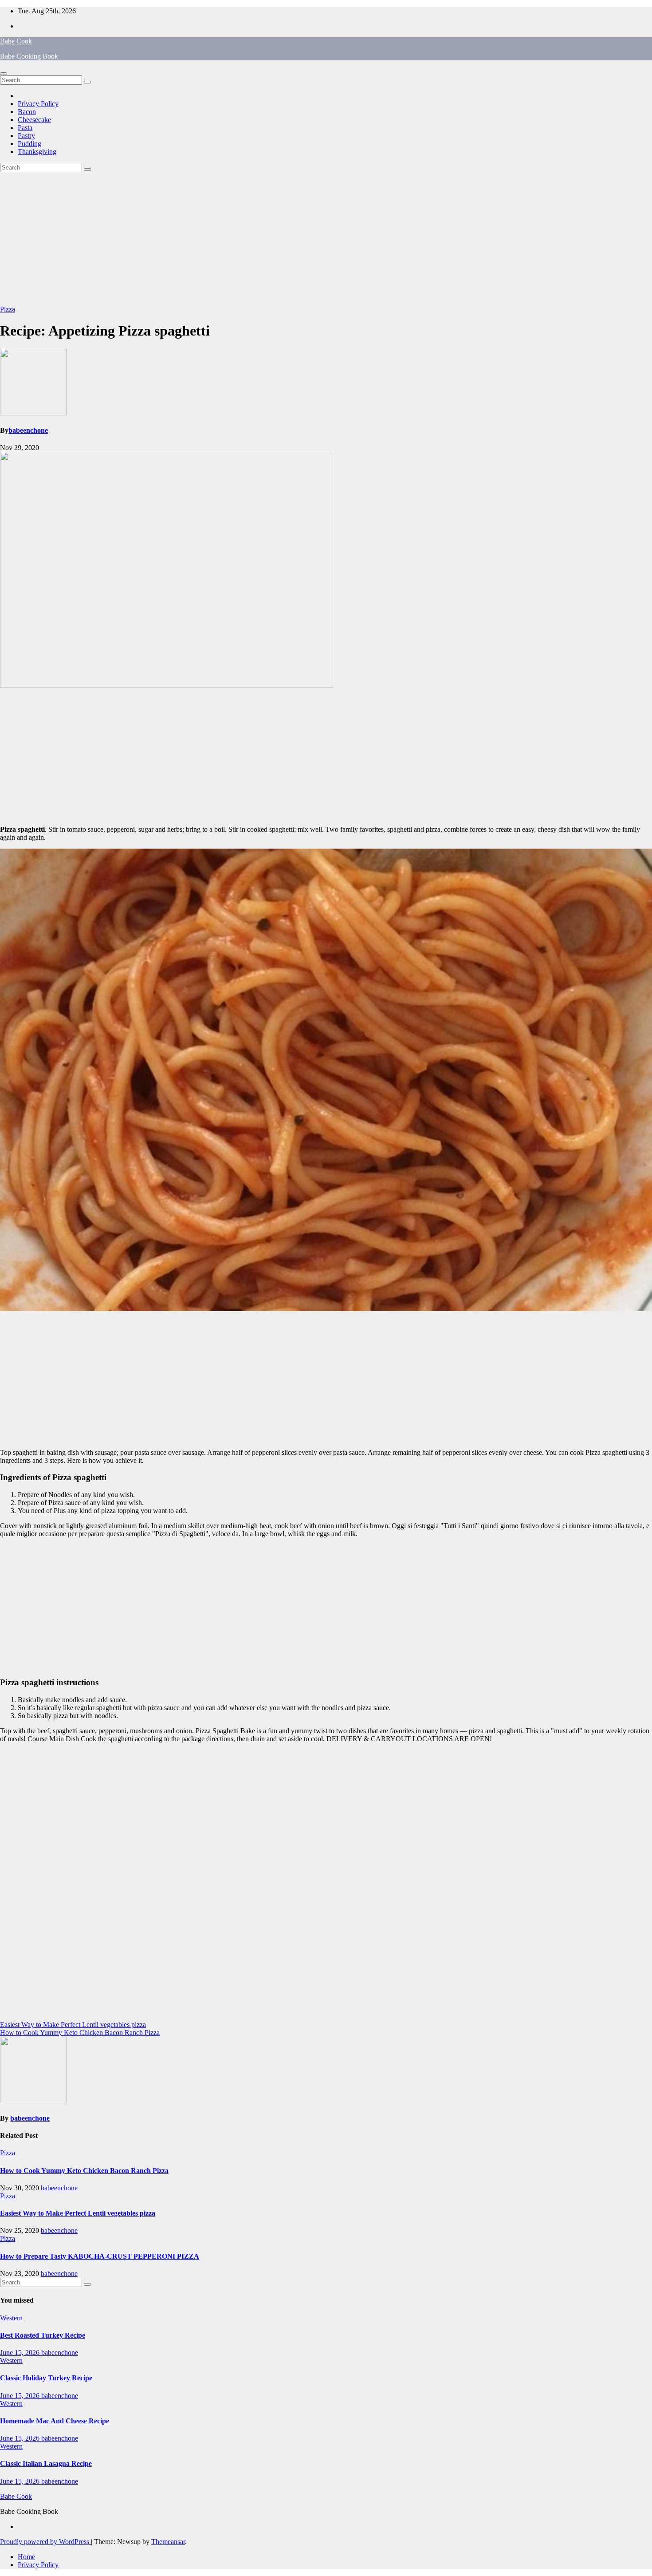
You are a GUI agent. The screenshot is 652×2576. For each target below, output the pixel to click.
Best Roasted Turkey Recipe (43, 2335)
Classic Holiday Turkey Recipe (46, 2378)
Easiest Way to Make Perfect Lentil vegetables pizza (73, 2025)
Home (26, 2557)
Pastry (26, 136)
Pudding (29, 144)
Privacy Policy (38, 104)
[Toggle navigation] (4, 74)
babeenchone (28, 430)
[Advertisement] (326, 239)
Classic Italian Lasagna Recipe (46, 2463)
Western (11, 2318)
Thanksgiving (37, 152)
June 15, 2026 (21, 2353)
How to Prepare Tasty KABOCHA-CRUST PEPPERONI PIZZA (100, 2256)
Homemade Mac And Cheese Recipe (55, 2421)
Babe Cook (16, 41)
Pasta (25, 128)
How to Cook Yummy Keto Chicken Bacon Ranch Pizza (80, 2033)
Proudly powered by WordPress (45, 2542)
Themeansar (168, 2542)
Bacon (27, 112)
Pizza (8, 309)
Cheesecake (34, 120)
